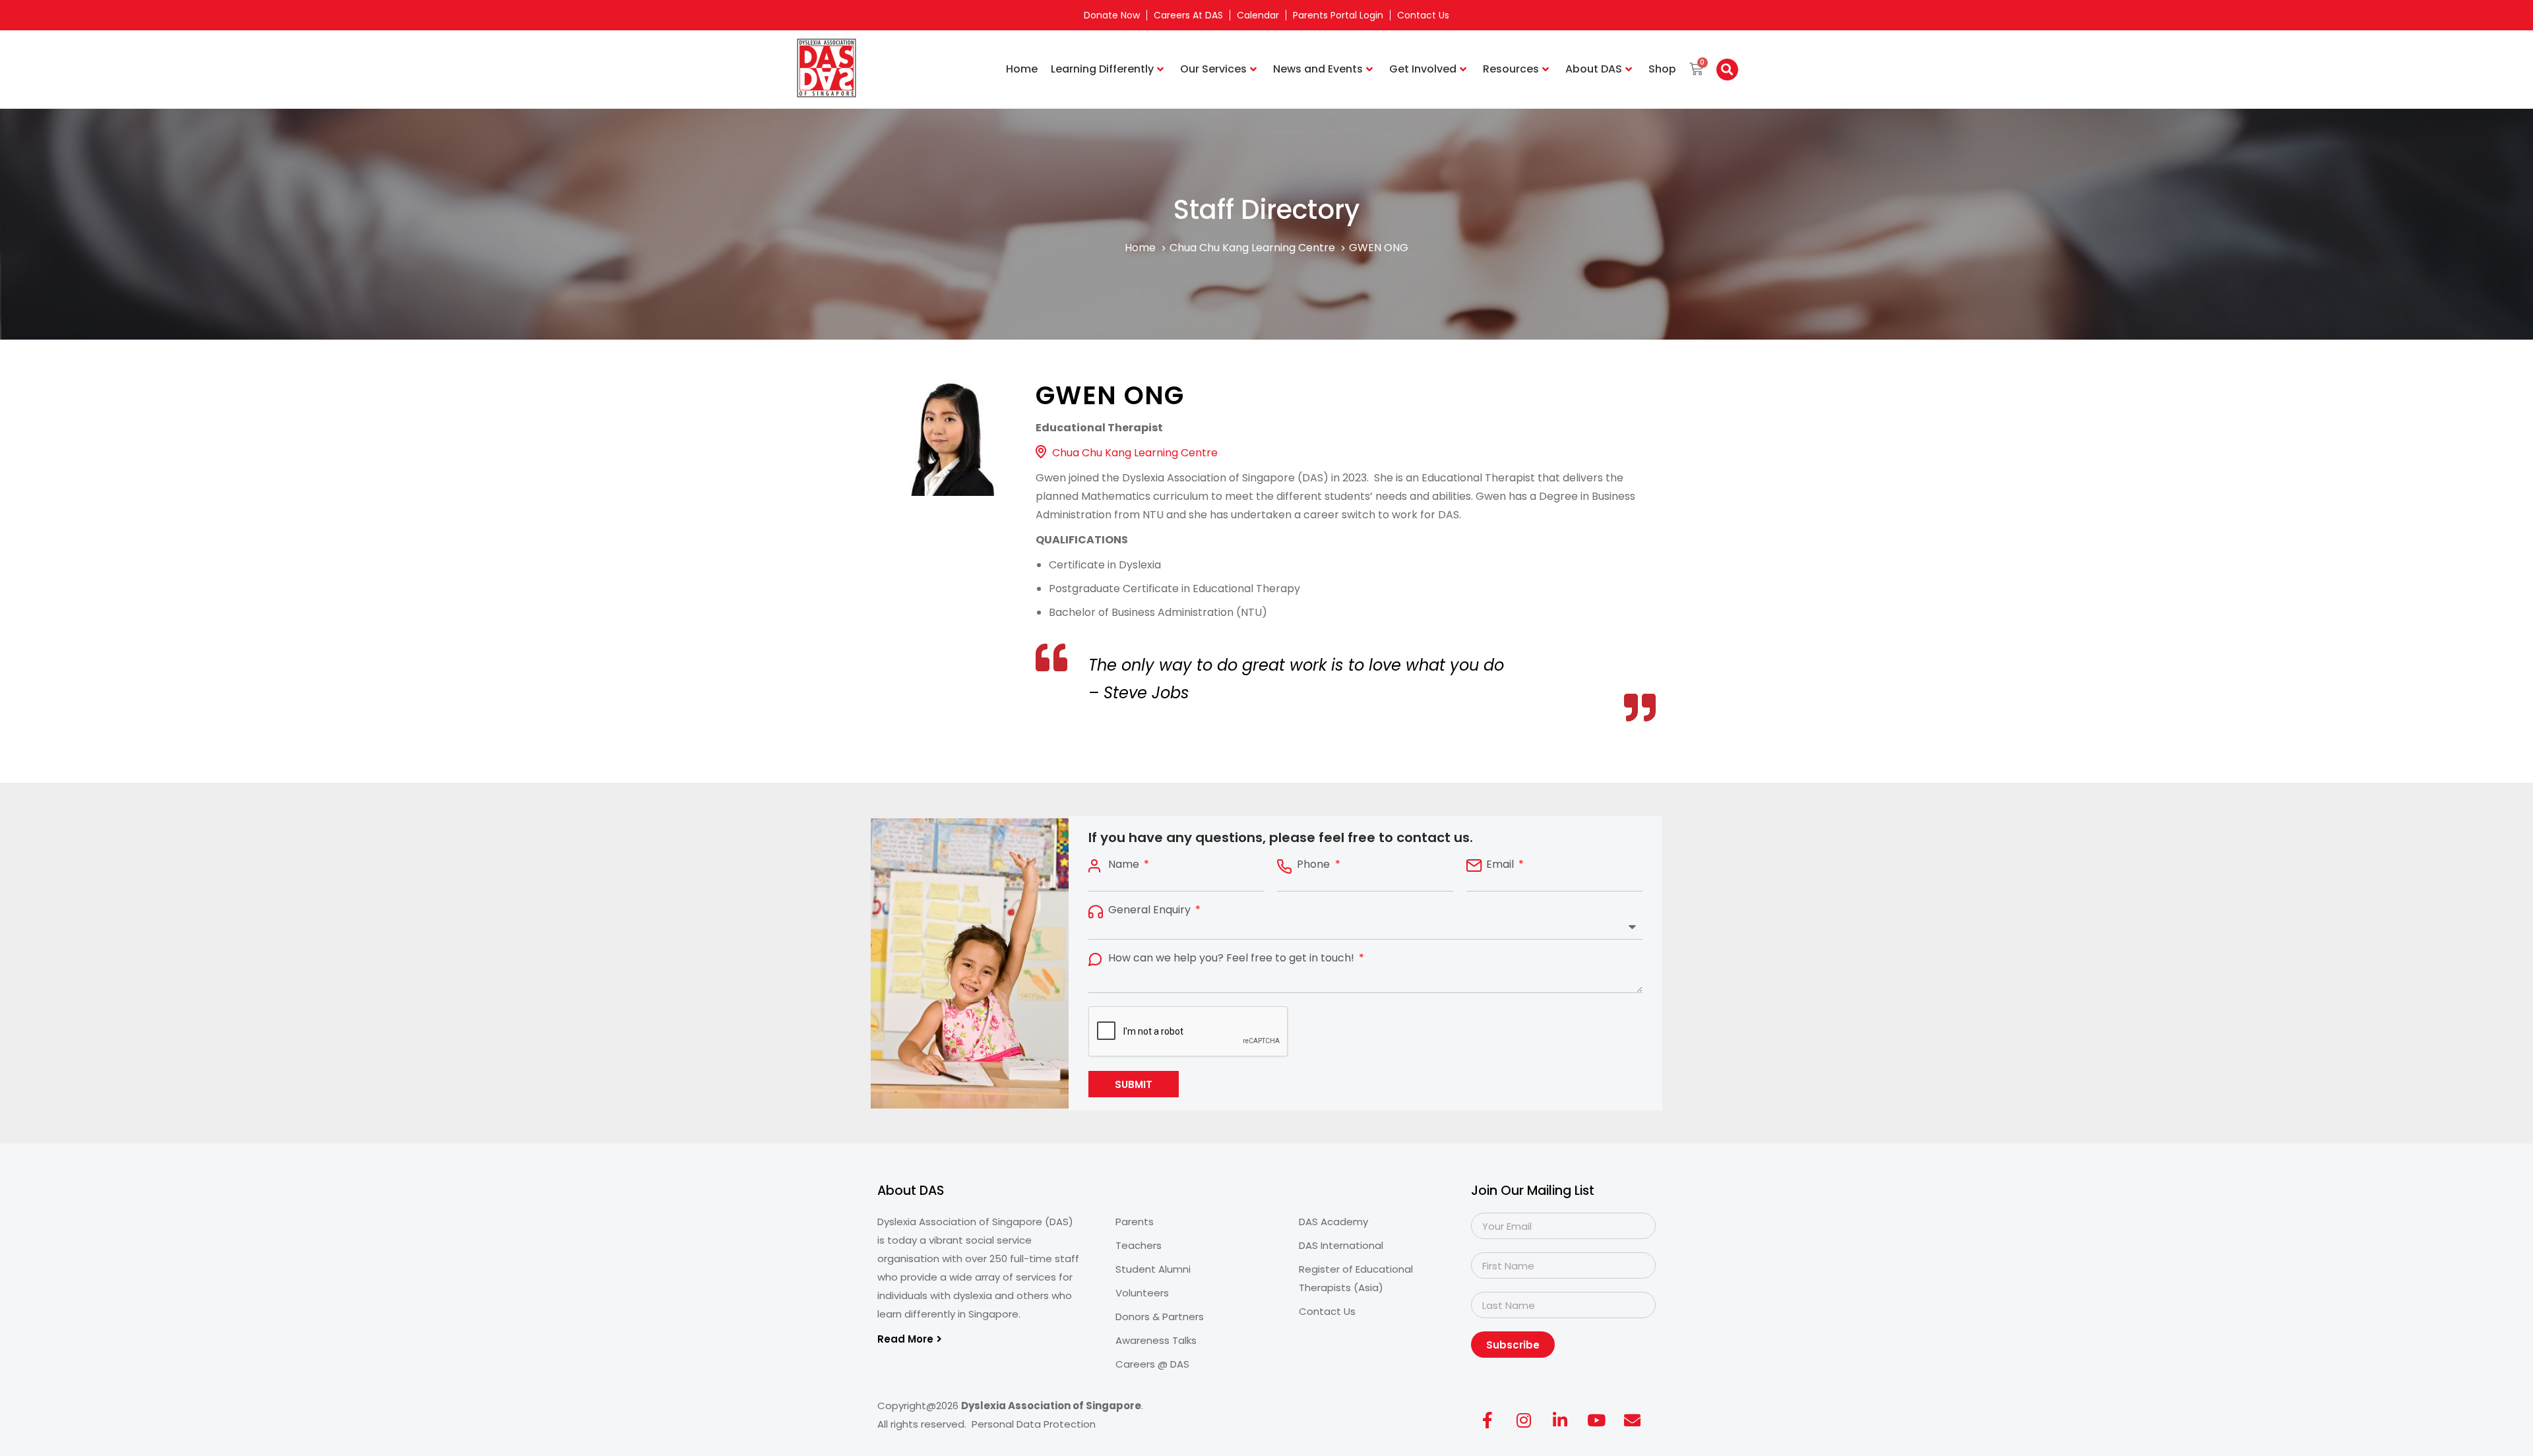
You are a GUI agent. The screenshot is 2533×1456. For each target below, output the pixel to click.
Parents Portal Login (1338, 15)
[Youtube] (1596, 1420)
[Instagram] (1524, 1420)
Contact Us (1423, 15)
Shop (1662, 69)
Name (1125, 864)
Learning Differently (1102, 69)
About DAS (1594, 69)
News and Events (1318, 69)
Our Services (1213, 69)
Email (1501, 864)
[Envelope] (1633, 1420)
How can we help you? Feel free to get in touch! (1233, 958)
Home (1022, 69)
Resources (1511, 69)
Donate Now (1112, 15)
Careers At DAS (1188, 15)
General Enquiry (1151, 910)
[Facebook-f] (1487, 1420)
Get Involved (1423, 69)
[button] (1727, 70)
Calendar (1258, 15)
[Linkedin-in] (1560, 1420)
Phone (1315, 864)
